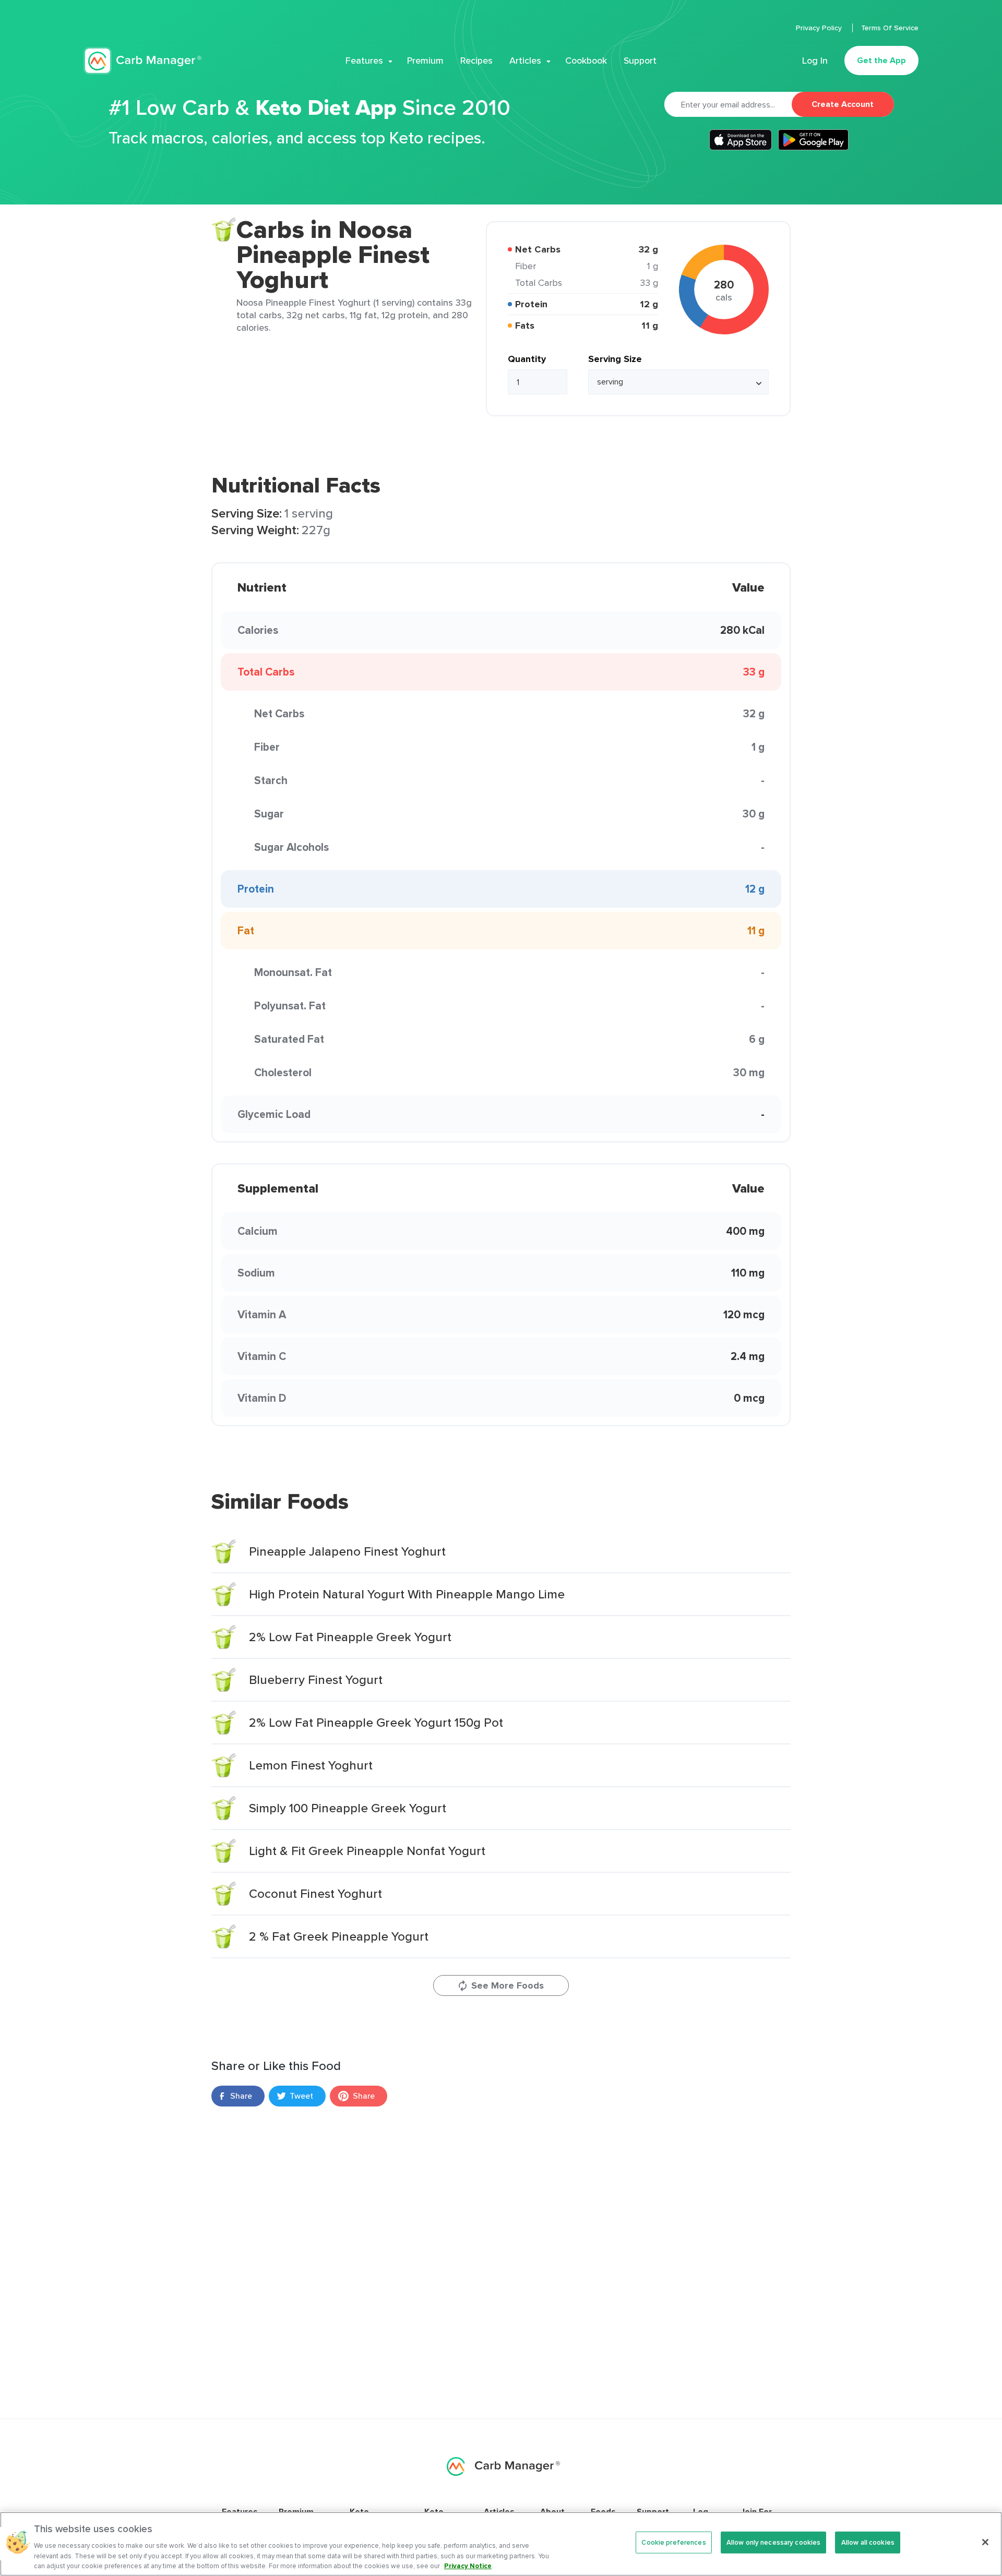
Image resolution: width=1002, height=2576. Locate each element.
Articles (525, 61)
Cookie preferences (673, 2542)
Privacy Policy (820, 28)
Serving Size (615, 359)
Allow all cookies (868, 2542)
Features (364, 61)
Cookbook (586, 61)
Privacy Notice (468, 2565)
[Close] (985, 2542)
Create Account (843, 104)
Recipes (476, 61)
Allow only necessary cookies (774, 2542)
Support (640, 61)
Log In (815, 61)
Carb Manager (142, 61)
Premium (425, 61)
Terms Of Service (890, 28)
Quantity (527, 359)
